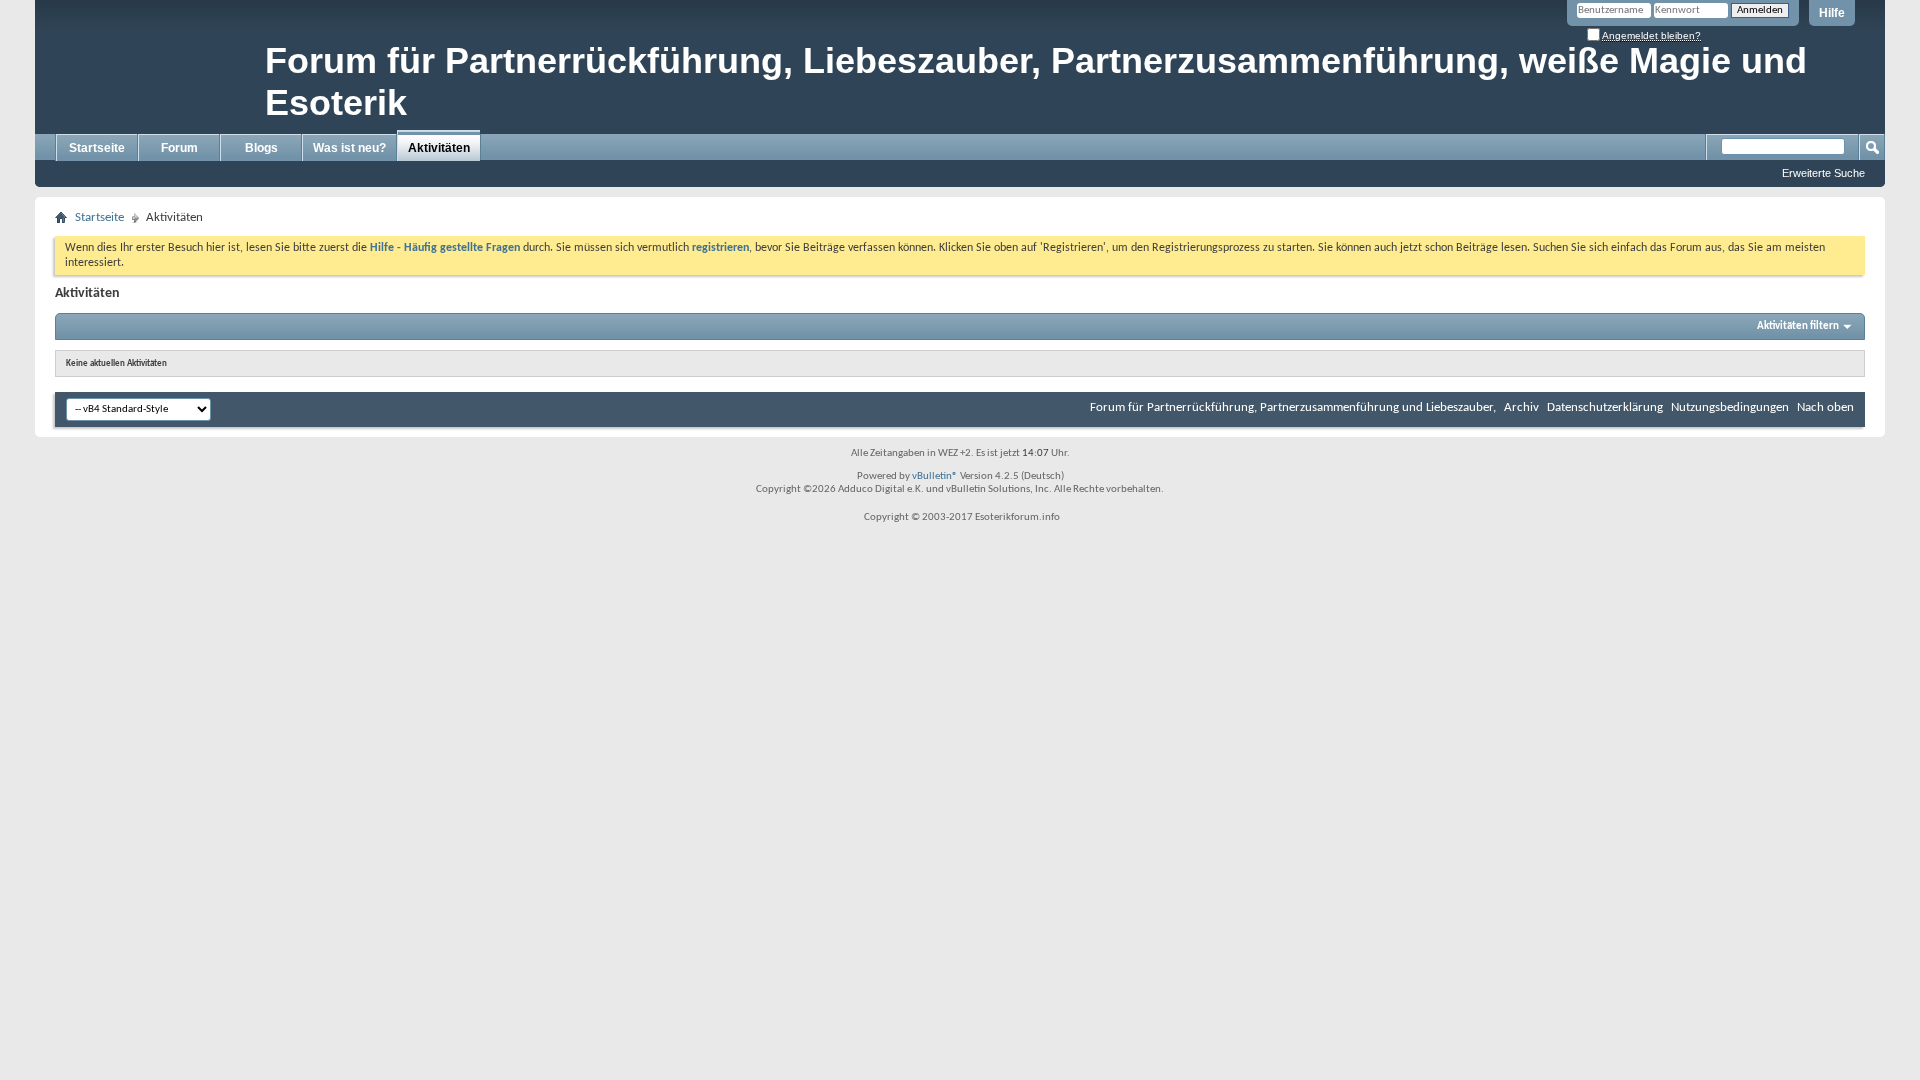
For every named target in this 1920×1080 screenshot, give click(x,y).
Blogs (261, 148)
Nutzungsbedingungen (1730, 407)
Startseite (97, 148)
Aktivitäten (439, 148)
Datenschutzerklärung (1605, 407)
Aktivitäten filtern (1798, 326)
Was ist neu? (349, 148)
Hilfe (1832, 13)
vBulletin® (935, 476)
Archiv (1521, 407)
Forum (179, 148)
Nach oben (1825, 407)
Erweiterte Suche (1823, 173)
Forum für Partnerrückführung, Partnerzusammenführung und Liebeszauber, (1293, 407)
